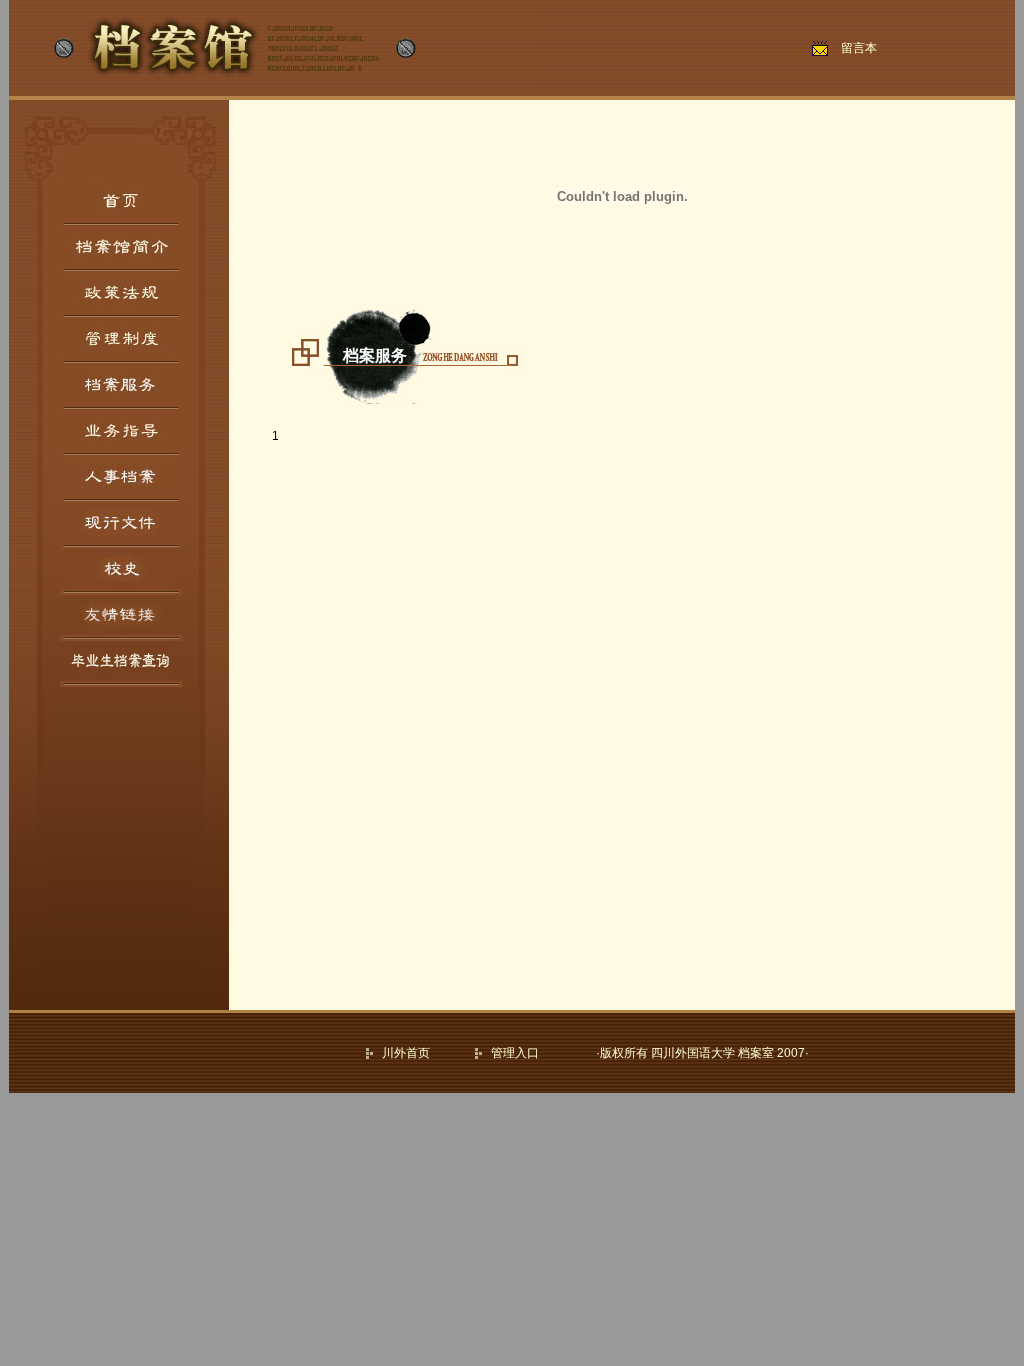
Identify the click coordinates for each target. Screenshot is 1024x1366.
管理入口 (515, 1053)
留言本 (859, 48)
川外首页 (406, 1053)
